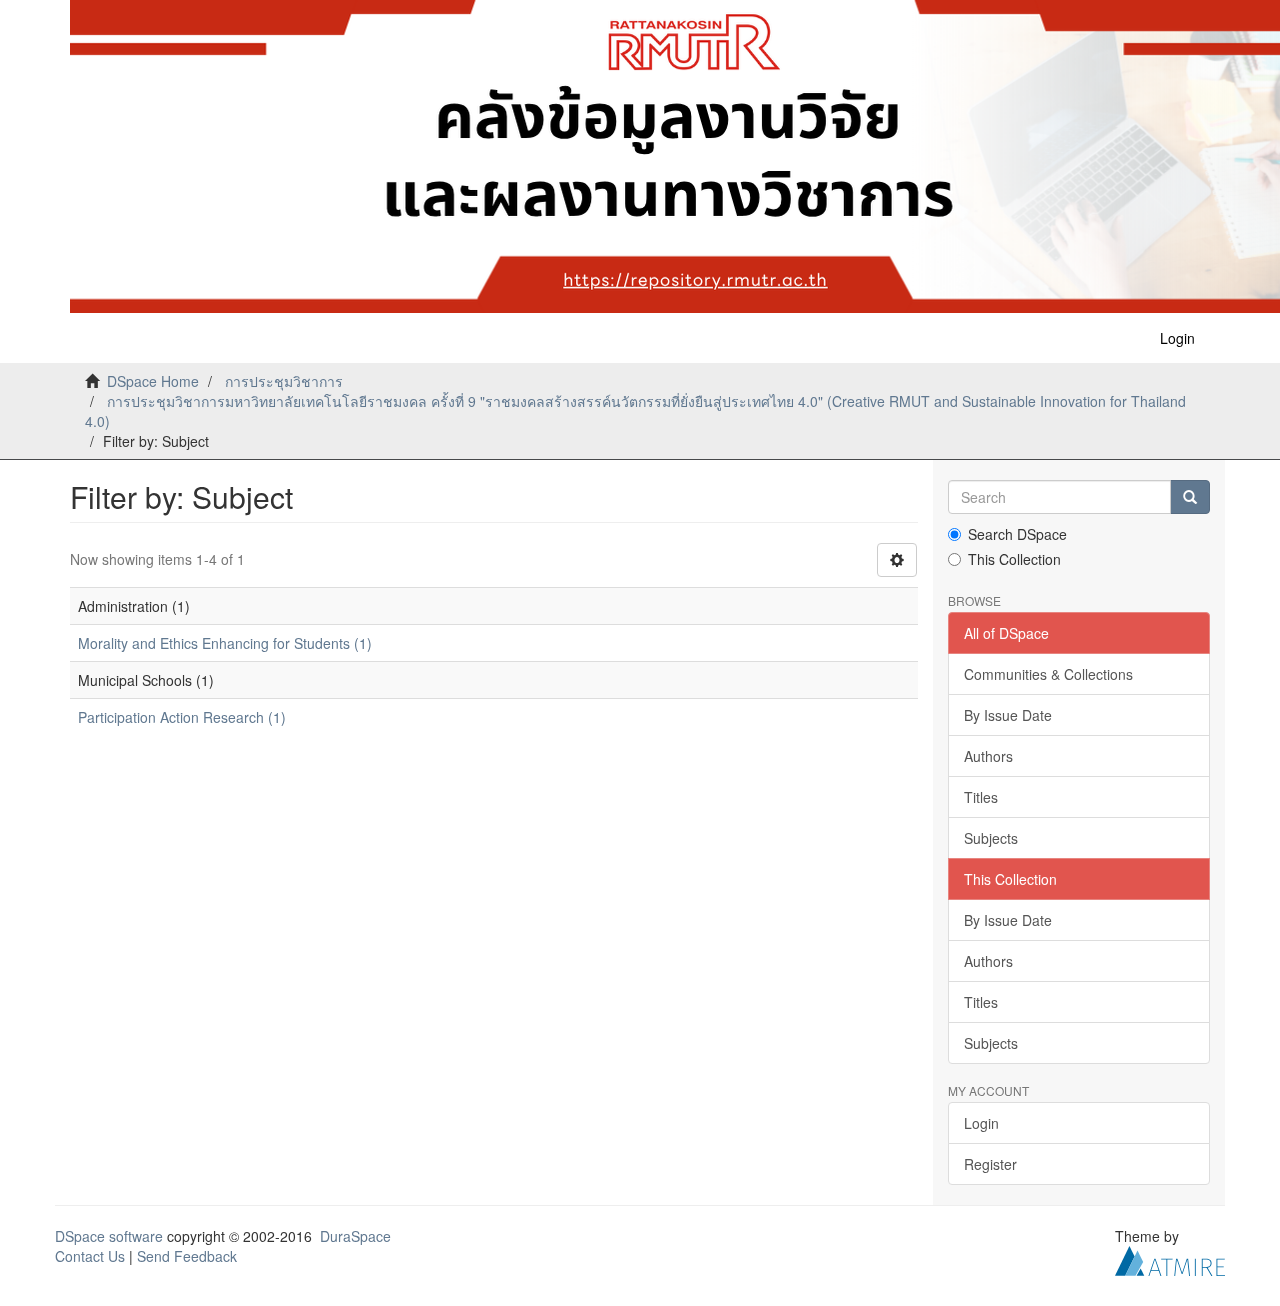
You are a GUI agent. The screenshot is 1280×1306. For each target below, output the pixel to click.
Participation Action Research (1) (182, 717)
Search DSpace (1017, 534)
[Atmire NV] (1170, 1259)
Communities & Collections (1048, 674)
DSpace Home (153, 381)
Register (990, 1164)
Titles (981, 797)
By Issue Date (1008, 715)
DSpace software (109, 1236)
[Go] (1190, 497)
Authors (988, 756)
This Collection (1014, 559)
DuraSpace (355, 1236)
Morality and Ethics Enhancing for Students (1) (225, 643)
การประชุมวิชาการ (284, 381)
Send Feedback (187, 1256)
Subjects (991, 838)
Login (981, 1123)
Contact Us (90, 1256)
